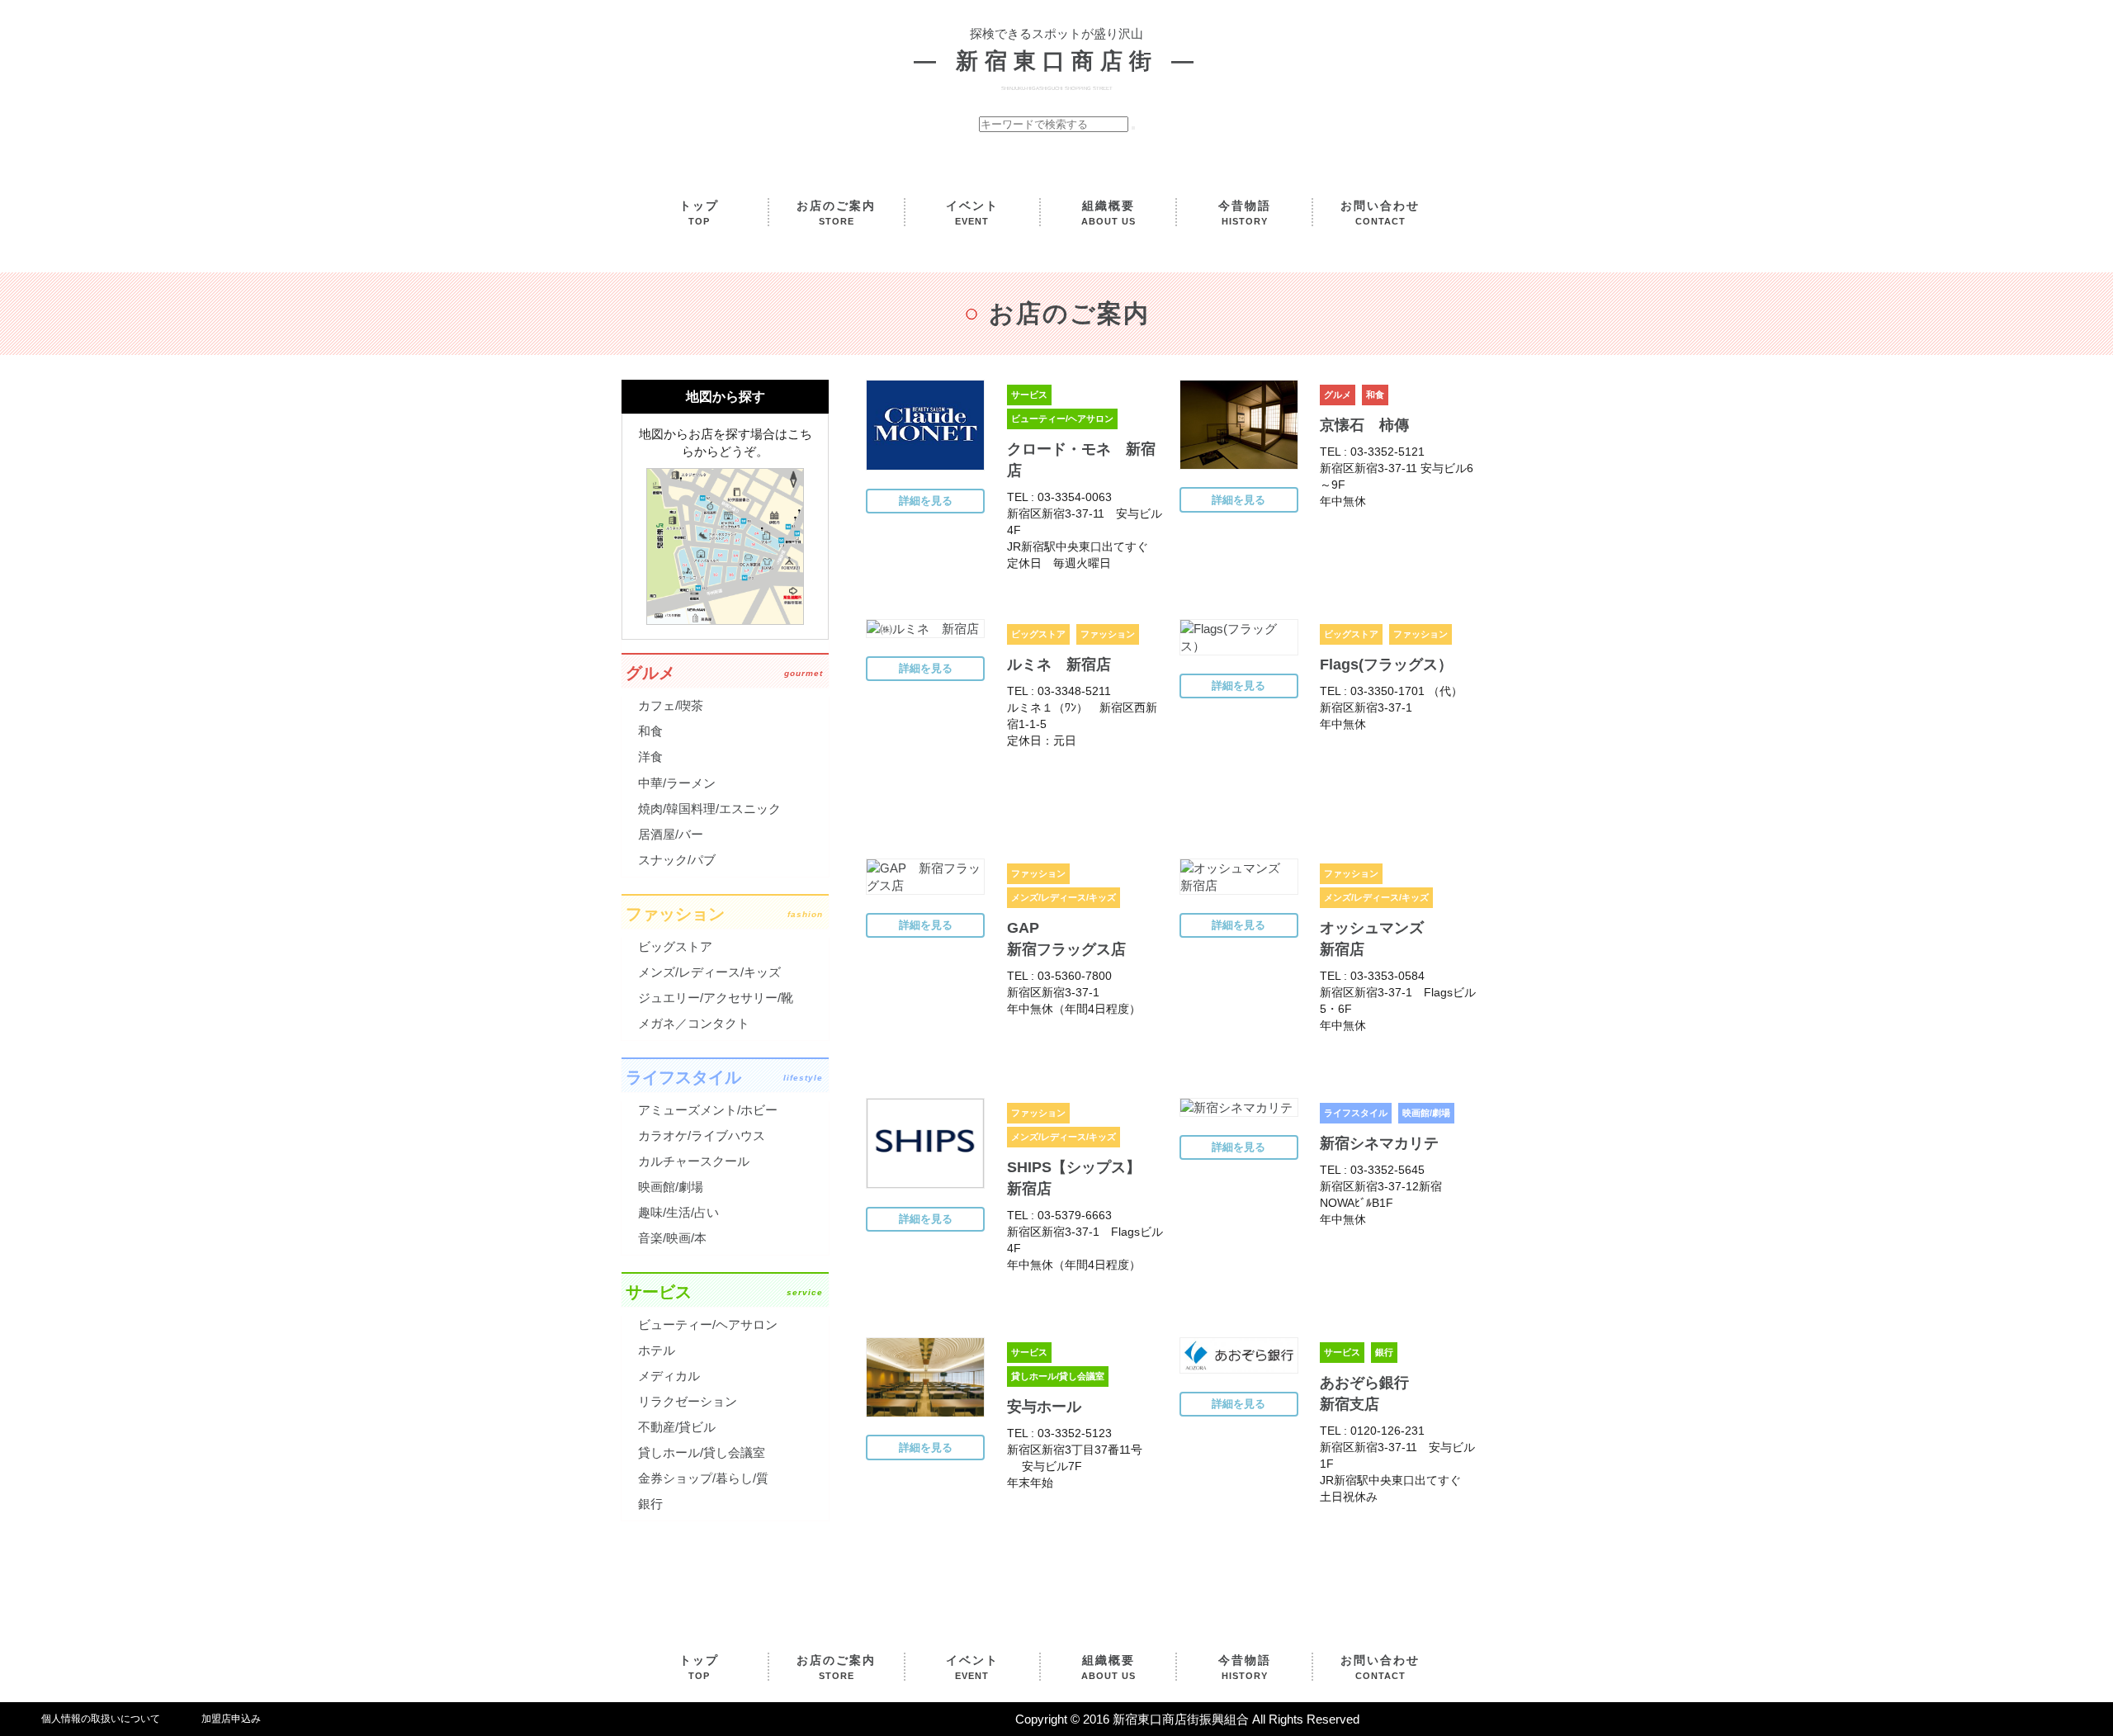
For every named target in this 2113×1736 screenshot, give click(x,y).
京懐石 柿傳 (1364, 425)
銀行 (1384, 1352)
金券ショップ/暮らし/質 (703, 1478)
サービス (1029, 395)
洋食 (650, 757)
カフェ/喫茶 (671, 705)
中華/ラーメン (677, 783)
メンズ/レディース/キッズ (1064, 897)
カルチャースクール (694, 1161)
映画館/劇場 (1426, 1113)
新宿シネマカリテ (1379, 1143)
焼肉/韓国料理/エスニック (709, 809)
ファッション (1108, 634)
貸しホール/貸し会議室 (1058, 1376)
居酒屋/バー (671, 834)
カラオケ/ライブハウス (702, 1135)
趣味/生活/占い (678, 1212)
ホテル (657, 1350)
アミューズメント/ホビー (708, 1110)
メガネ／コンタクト (694, 1023)
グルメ (1338, 395)
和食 (1375, 395)
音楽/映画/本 (672, 1238)
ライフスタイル (1356, 1113)
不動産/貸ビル (677, 1427)
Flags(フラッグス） (1386, 665)
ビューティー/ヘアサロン (1062, 419)
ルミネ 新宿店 (1059, 665)
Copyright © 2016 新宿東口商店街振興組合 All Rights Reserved (1187, 1719)
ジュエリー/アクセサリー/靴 (716, 998)
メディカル (669, 1376)
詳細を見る (926, 501)
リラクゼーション (688, 1401)
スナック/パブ (677, 860)
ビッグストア (1038, 634)
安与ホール (1044, 1407)
